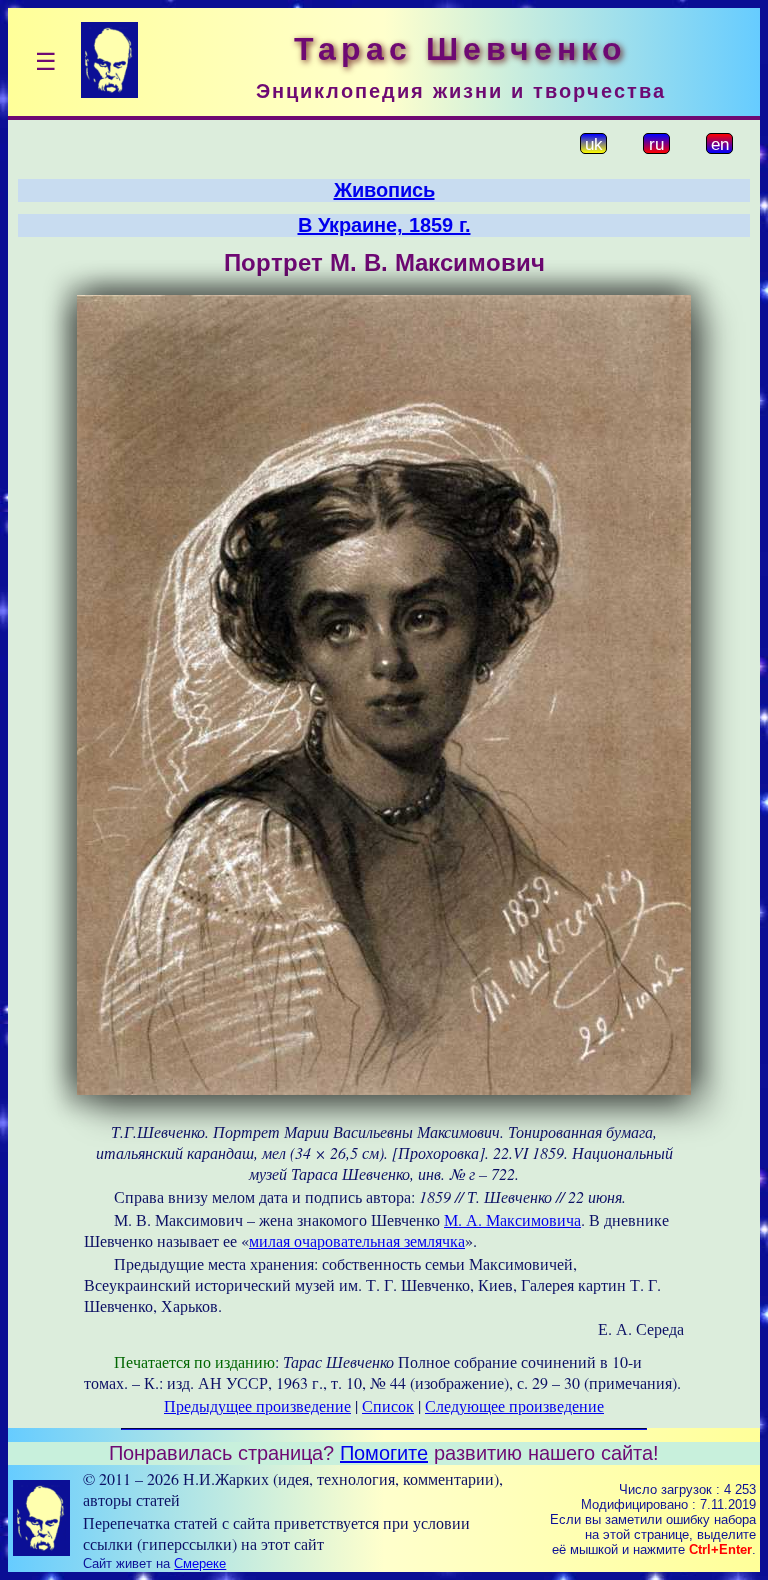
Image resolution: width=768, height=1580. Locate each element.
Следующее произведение (514, 1405)
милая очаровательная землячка (357, 1240)
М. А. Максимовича (512, 1219)
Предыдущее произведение (257, 1405)
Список (388, 1405)
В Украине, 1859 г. (384, 225)
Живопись (384, 190)
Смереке (200, 1563)
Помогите (384, 1453)
